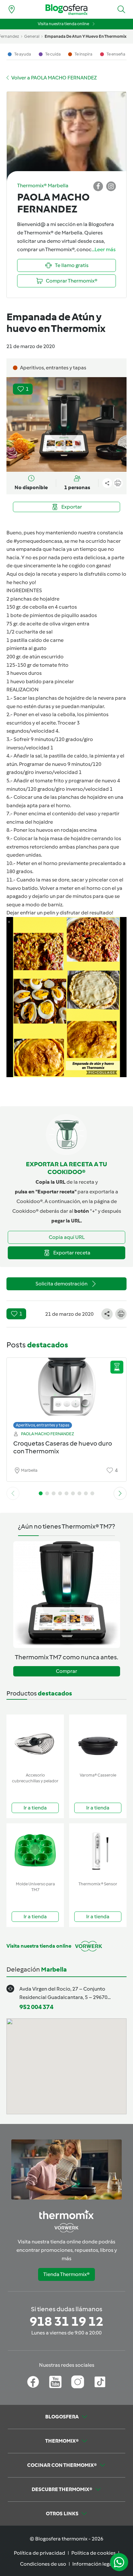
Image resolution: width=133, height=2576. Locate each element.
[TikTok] (100, 2382)
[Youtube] (55, 2382)
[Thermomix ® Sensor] (98, 1851)
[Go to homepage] (66, 10)
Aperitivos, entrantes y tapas (43, 1425)
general (32, 36)
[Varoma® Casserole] (98, 1742)
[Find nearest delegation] (12, 9)
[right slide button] (120, 1493)
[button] (121, 9)
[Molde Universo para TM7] (35, 1851)
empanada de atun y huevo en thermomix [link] (86, 36)
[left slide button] (13, 1493)
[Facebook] (33, 2382)
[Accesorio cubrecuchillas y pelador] (35, 1742)
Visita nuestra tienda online (63, 24)
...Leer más (104, 249)
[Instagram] (78, 2382)
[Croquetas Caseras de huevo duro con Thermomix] (66, 1391)
